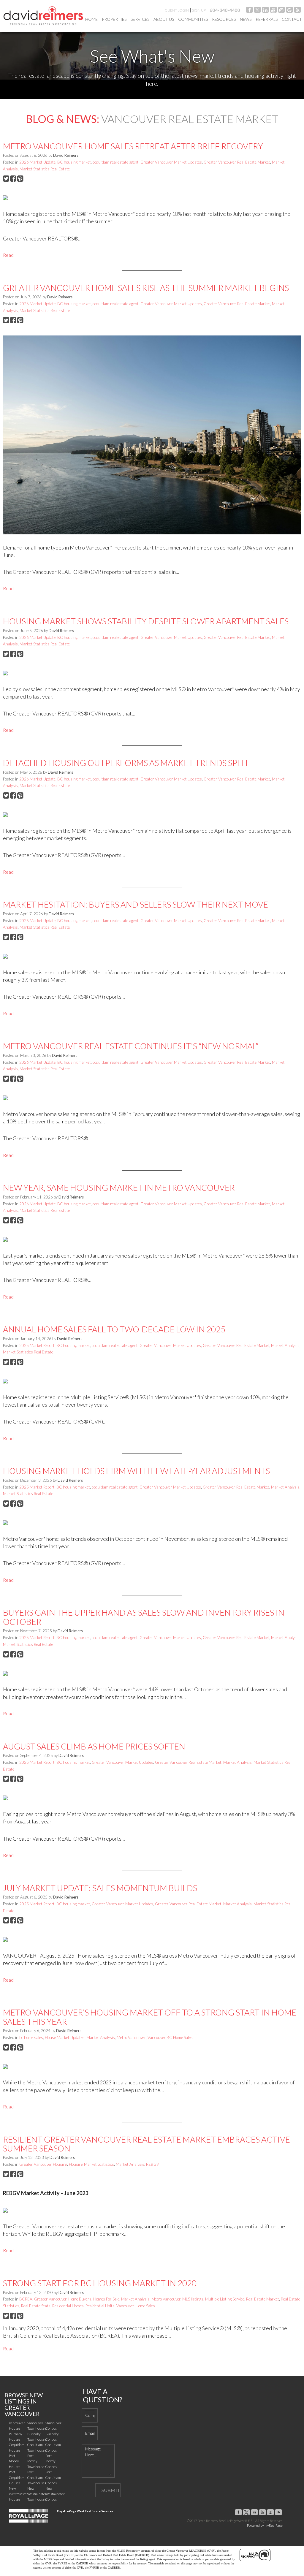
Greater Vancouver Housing (43, 2164)
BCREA (26, 2299)
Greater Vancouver (50, 2299)
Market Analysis (285, 1345)
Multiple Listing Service (225, 2299)
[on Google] (289, 11)
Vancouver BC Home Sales (170, 2037)
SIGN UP (199, 10)
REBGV (153, 2164)
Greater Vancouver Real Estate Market (237, 162)
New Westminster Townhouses (37, 2494)
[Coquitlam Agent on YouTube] (273, 11)
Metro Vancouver (131, 2037)
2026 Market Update (37, 162)
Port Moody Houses (15, 2461)
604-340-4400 (225, 10)
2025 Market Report (37, 1345)
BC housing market (74, 162)
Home (91, 19)
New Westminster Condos (55, 2494)
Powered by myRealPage (265, 2525)
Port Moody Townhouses (37, 2461)
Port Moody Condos (51, 2461)
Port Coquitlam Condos (53, 2477)
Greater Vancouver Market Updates (171, 162)
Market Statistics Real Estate (45, 169)
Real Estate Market (263, 2299)
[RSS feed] (297, 11)
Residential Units (100, 2306)
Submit (111, 2490)
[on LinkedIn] (265, 11)
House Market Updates (65, 2037)
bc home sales (31, 2037)
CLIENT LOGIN (177, 10)
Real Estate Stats (36, 2306)
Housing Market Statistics (91, 2164)
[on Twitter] (257, 11)
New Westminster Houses (19, 2494)
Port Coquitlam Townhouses (37, 2477)
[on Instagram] (281, 11)
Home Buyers (80, 2299)
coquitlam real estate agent (116, 162)
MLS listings (193, 2299)
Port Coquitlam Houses (17, 2477)
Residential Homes (68, 2306)
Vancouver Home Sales (136, 2306)
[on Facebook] (249, 11)
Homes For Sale (106, 2299)
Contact (292, 19)
